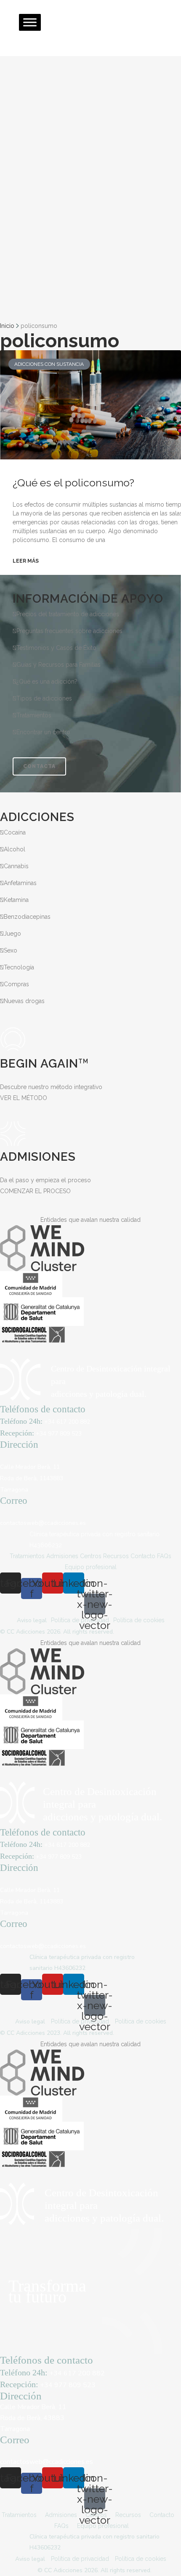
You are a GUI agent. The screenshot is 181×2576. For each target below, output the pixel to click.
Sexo (11, 950)
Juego (12, 934)
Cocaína (15, 832)
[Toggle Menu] (30, 22)
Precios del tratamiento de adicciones (68, 614)
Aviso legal (32, 1620)
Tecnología (19, 967)
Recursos (116, 1556)
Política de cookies (139, 1620)
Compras (16, 984)
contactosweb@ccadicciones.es (43, 1523)
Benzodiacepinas (27, 917)
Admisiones (62, 1556)
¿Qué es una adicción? (47, 682)
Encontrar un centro (43, 732)
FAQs (164, 1556)
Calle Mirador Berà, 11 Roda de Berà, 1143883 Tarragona (32, 1478)
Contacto (143, 1556)
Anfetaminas (20, 883)
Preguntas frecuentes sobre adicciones (69, 631)
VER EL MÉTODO (24, 1098)
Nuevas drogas (24, 1001)
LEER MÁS (26, 561)
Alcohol (15, 849)
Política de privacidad (80, 1620)
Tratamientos (34, 715)
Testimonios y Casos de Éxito (56, 648)
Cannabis (16, 866)
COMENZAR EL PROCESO (35, 1191)
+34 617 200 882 (67, 1422)
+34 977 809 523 (59, 1434)
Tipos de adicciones (44, 698)
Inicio (7, 326)
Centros (91, 1556)
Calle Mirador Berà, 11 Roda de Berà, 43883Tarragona (33, 2418)
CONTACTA (39, 766)
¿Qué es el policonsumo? (73, 483)
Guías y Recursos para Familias (59, 665)
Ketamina (16, 900)
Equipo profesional (91, 1567)
